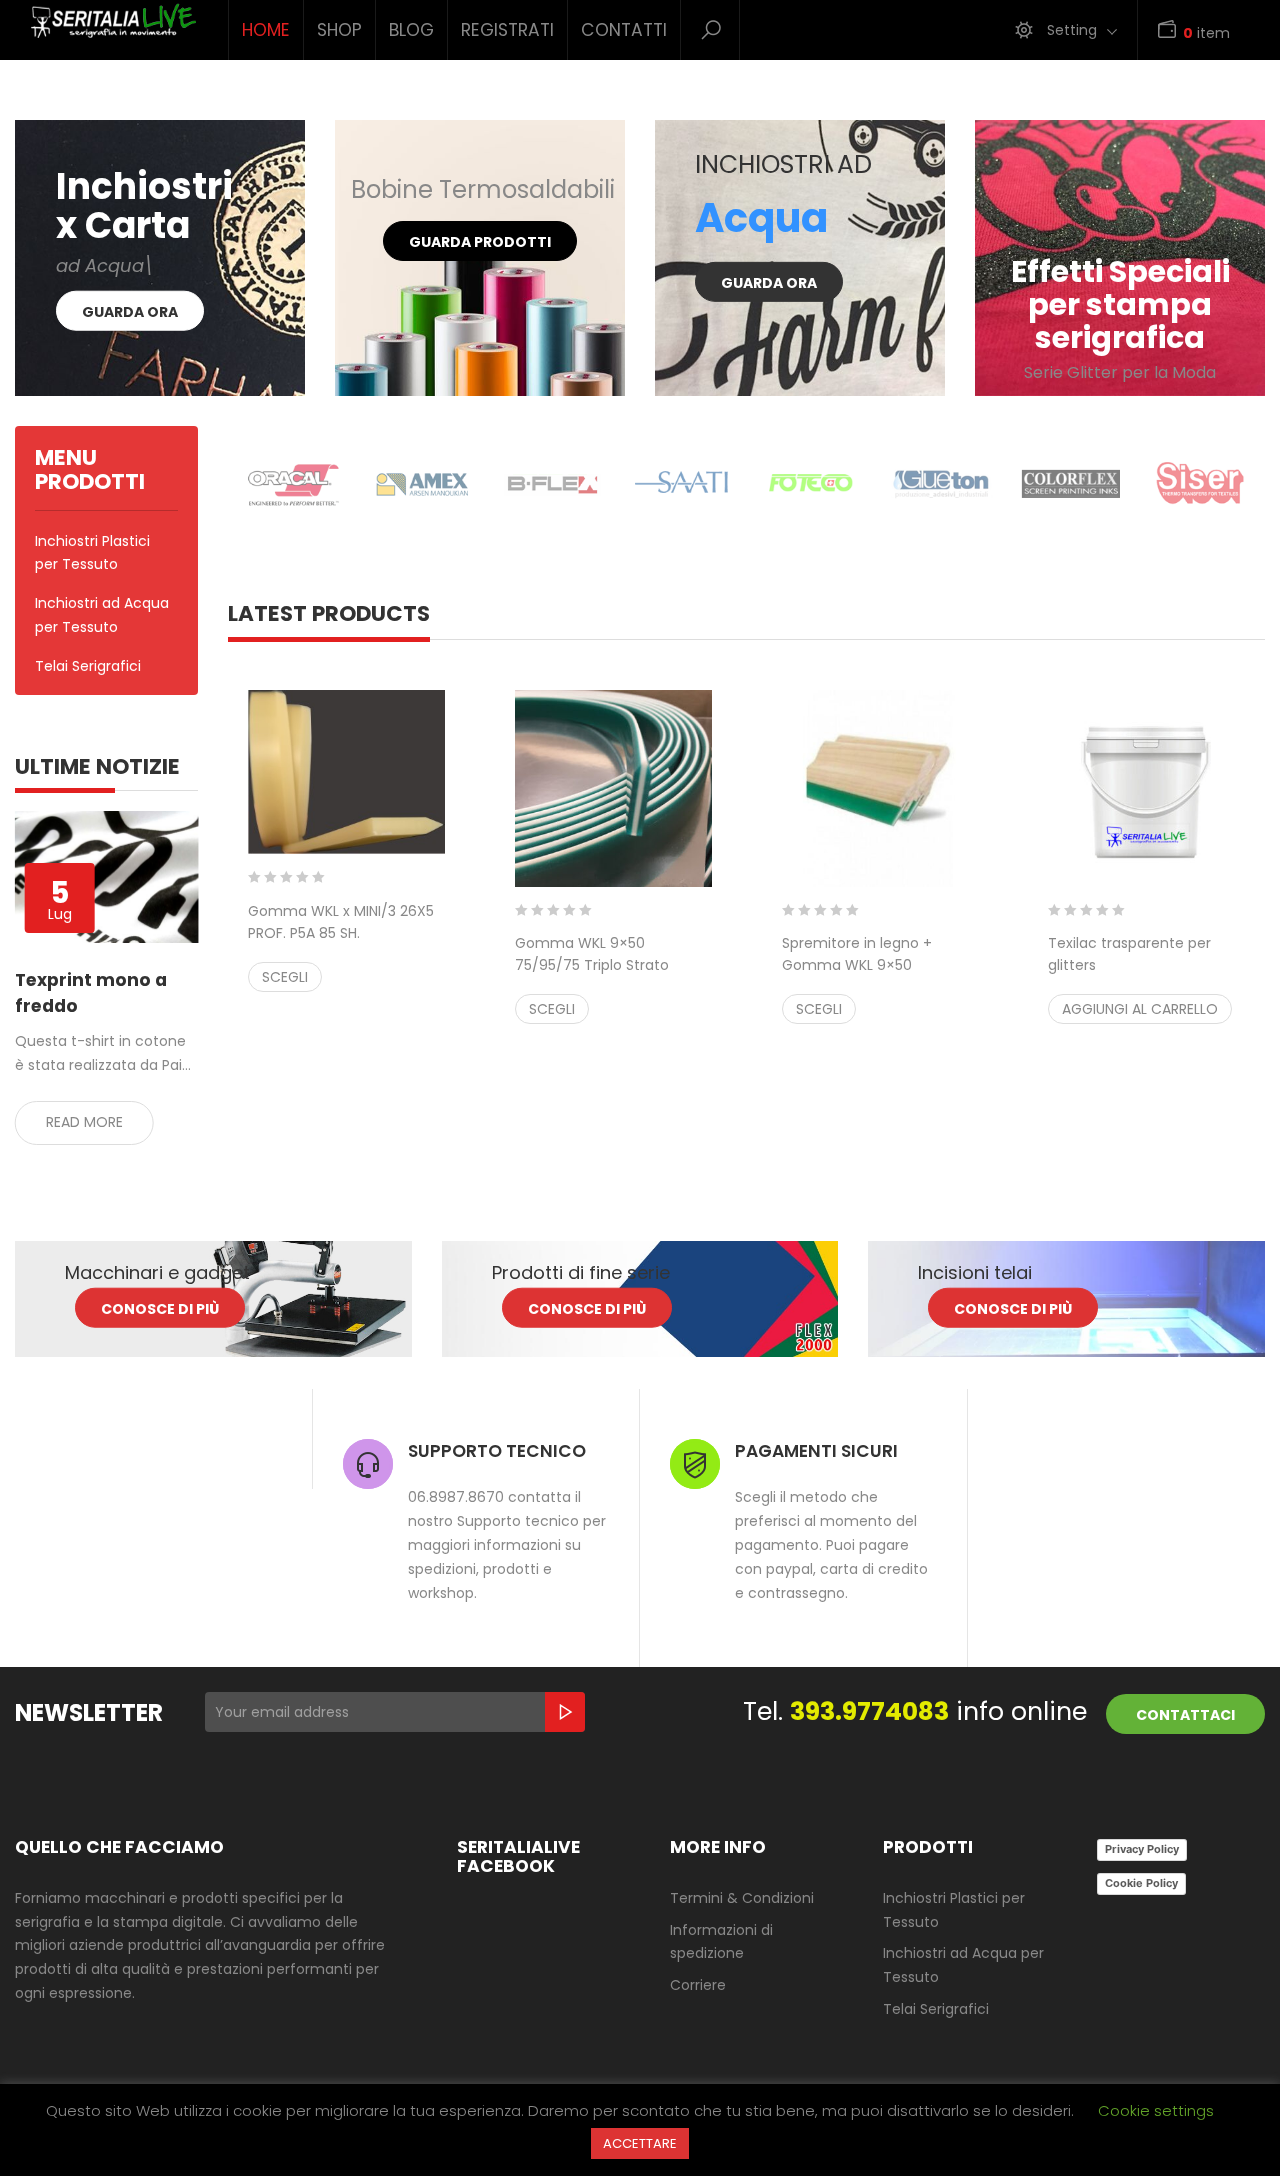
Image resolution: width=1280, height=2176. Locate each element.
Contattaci (1185, 1715)
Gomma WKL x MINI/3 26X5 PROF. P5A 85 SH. (341, 933)
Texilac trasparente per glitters (1129, 965)
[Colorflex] (1071, 484)
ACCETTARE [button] (640, 2143)
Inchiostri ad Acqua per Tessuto (102, 615)
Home (266, 30)
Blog (411, 30)
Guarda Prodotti (480, 242)
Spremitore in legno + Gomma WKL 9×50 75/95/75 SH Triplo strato (880, 976)
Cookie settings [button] (1156, 2110)
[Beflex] (552, 484)
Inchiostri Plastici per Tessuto (92, 553)
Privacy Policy (1142, 1849)
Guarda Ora (769, 283)
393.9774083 (869, 1711)
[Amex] (423, 484)
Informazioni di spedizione (721, 1942)
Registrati (507, 30)
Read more (84, 1122)
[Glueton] (941, 484)
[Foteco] (812, 484)
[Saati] (682, 484)
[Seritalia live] (106, 22)
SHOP (339, 30)
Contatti (624, 30)
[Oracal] (293, 484)
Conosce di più (160, 1308)
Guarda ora (130, 312)
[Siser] (1200, 484)
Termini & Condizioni (742, 1898)
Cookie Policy (1141, 1883)
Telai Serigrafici (88, 666)
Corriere (698, 1985)
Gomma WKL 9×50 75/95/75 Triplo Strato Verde (613, 976)
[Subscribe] (565, 1712)
